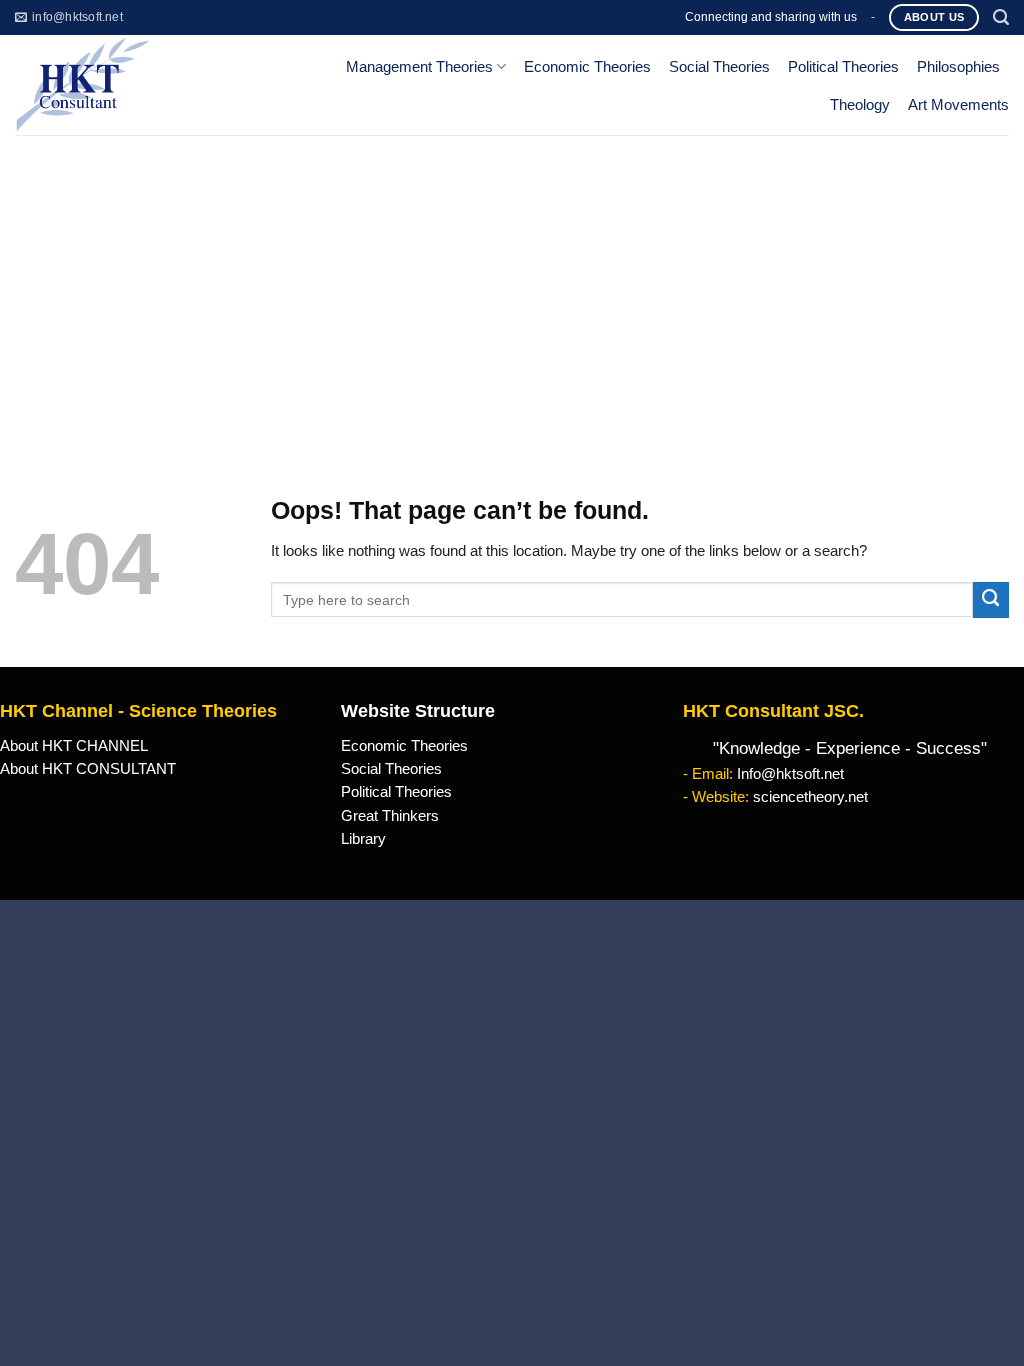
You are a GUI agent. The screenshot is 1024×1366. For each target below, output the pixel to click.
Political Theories (843, 67)
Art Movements (958, 105)
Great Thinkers (390, 816)
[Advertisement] (512, 285)
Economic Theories (587, 67)
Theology (860, 105)
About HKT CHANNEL (74, 746)
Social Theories (719, 67)
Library (363, 839)
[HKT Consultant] (127, 85)
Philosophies (958, 67)
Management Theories (419, 67)
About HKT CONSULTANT (88, 769)
